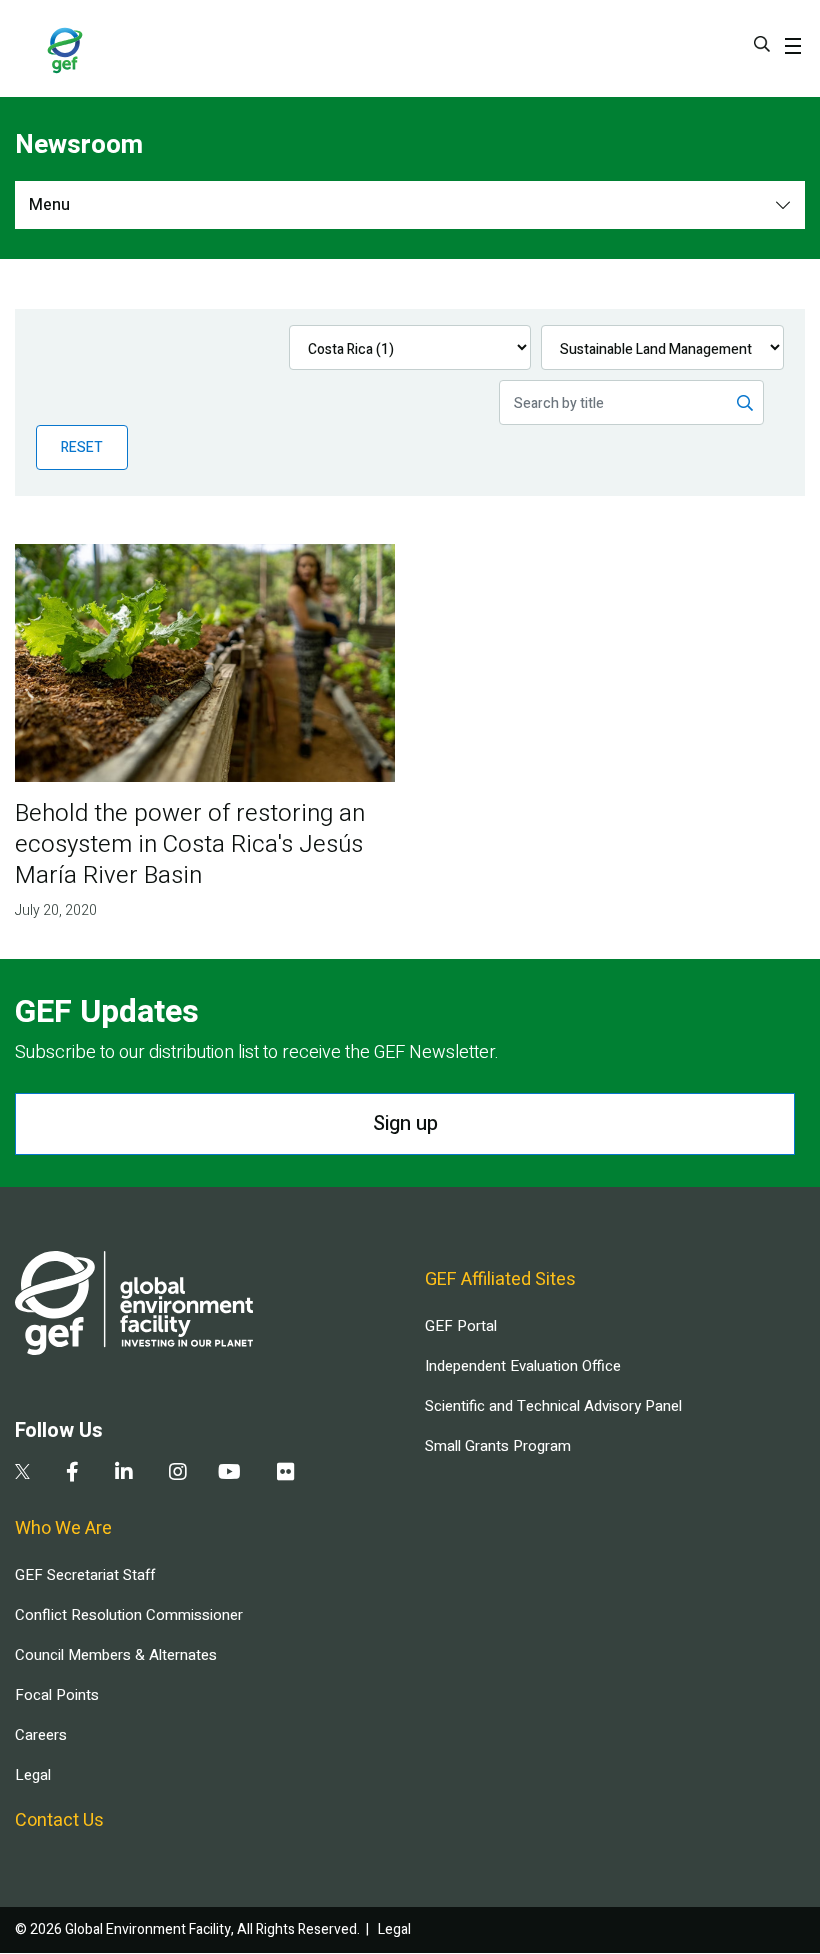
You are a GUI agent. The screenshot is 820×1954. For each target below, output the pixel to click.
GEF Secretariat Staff (85, 1575)
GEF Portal (461, 1326)
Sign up (405, 1123)
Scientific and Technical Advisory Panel (553, 1406)
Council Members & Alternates (116, 1655)
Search (762, 44)
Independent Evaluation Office (523, 1366)
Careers (41, 1735)
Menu (49, 205)
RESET (82, 447)
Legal (33, 1775)
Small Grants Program (498, 1446)
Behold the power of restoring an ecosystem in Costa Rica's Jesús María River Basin (190, 844)
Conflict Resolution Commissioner (129, 1615)
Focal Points (57, 1695)
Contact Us (59, 1820)
